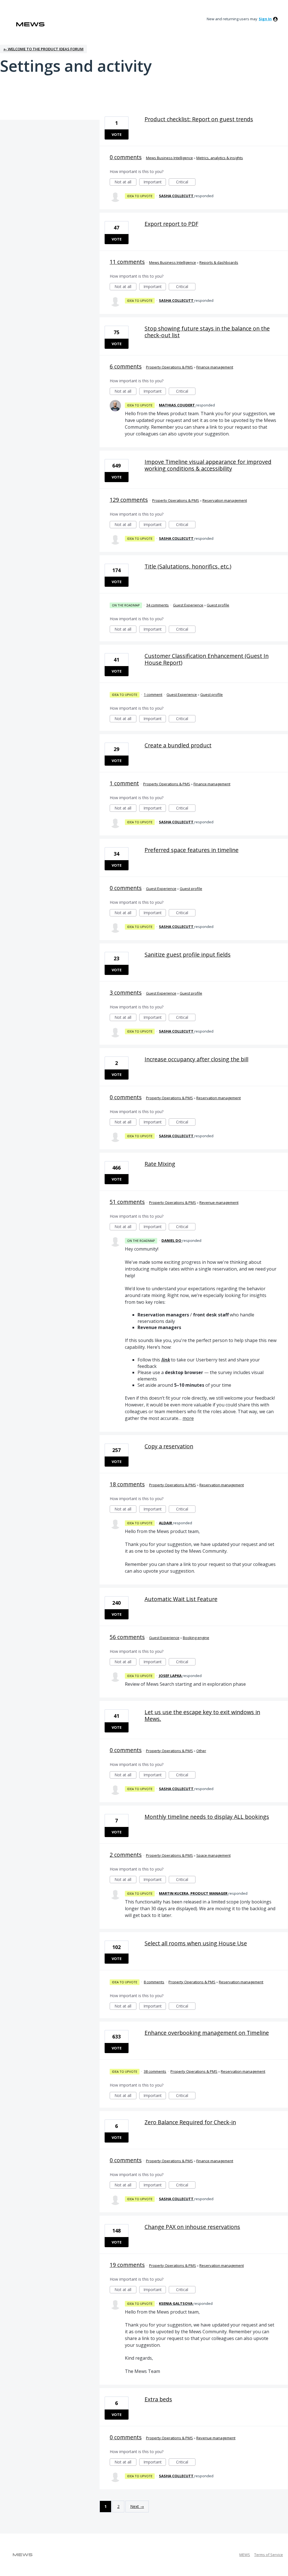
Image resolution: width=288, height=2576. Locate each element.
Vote (117, 134)
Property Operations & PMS (169, 367)
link (166, 1360)
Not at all (125, 182)
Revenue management (219, 1202)
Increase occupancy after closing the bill (196, 1059)
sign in (265, 19)
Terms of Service (269, 2555)
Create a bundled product (178, 745)
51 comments (127, 1202)
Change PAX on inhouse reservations (192, 2227)
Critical (186, 182)
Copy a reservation (169, 1446)
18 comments (127, 1484)
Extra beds (158, 2399)
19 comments (127, 2265)
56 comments (127, 1637)
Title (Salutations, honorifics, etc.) (188, 566)
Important (155, 182)
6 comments (126, 366)
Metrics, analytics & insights (220, 158)
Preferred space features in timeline (192, 850)
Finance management (215, 367)
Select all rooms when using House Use (196, 1943)
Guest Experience (188, 605)
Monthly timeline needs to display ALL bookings (207, 1817)
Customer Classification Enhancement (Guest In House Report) (207, 659)
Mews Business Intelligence (169, 158)
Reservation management (225, 500)
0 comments (126, 157)
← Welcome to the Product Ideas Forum (43, 49)
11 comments (127, 262)
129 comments (129, 500)
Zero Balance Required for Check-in (190, 2122)
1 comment (153, 694)
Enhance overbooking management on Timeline (207, 2033)
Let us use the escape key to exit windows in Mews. (202, 1715)
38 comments (155, 2071)
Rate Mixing (160, 1164)
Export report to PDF (171, 224)
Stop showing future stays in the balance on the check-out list (207, 332)
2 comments (126, 1855)
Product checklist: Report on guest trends (199, 119)
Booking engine (196, 1638)
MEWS (245, 2555)
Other (201, 1751)
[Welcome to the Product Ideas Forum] (30, 24)
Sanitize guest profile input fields (188, 955)
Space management (213, 1855)
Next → (137, 2506)
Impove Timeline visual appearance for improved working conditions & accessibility (208, 465)
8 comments (154, 1982)
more (188, 1418)
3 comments (126, 993)
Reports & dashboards (219, 262)
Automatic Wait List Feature (181, 1599)
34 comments (157, 605)
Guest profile (218, 605)
